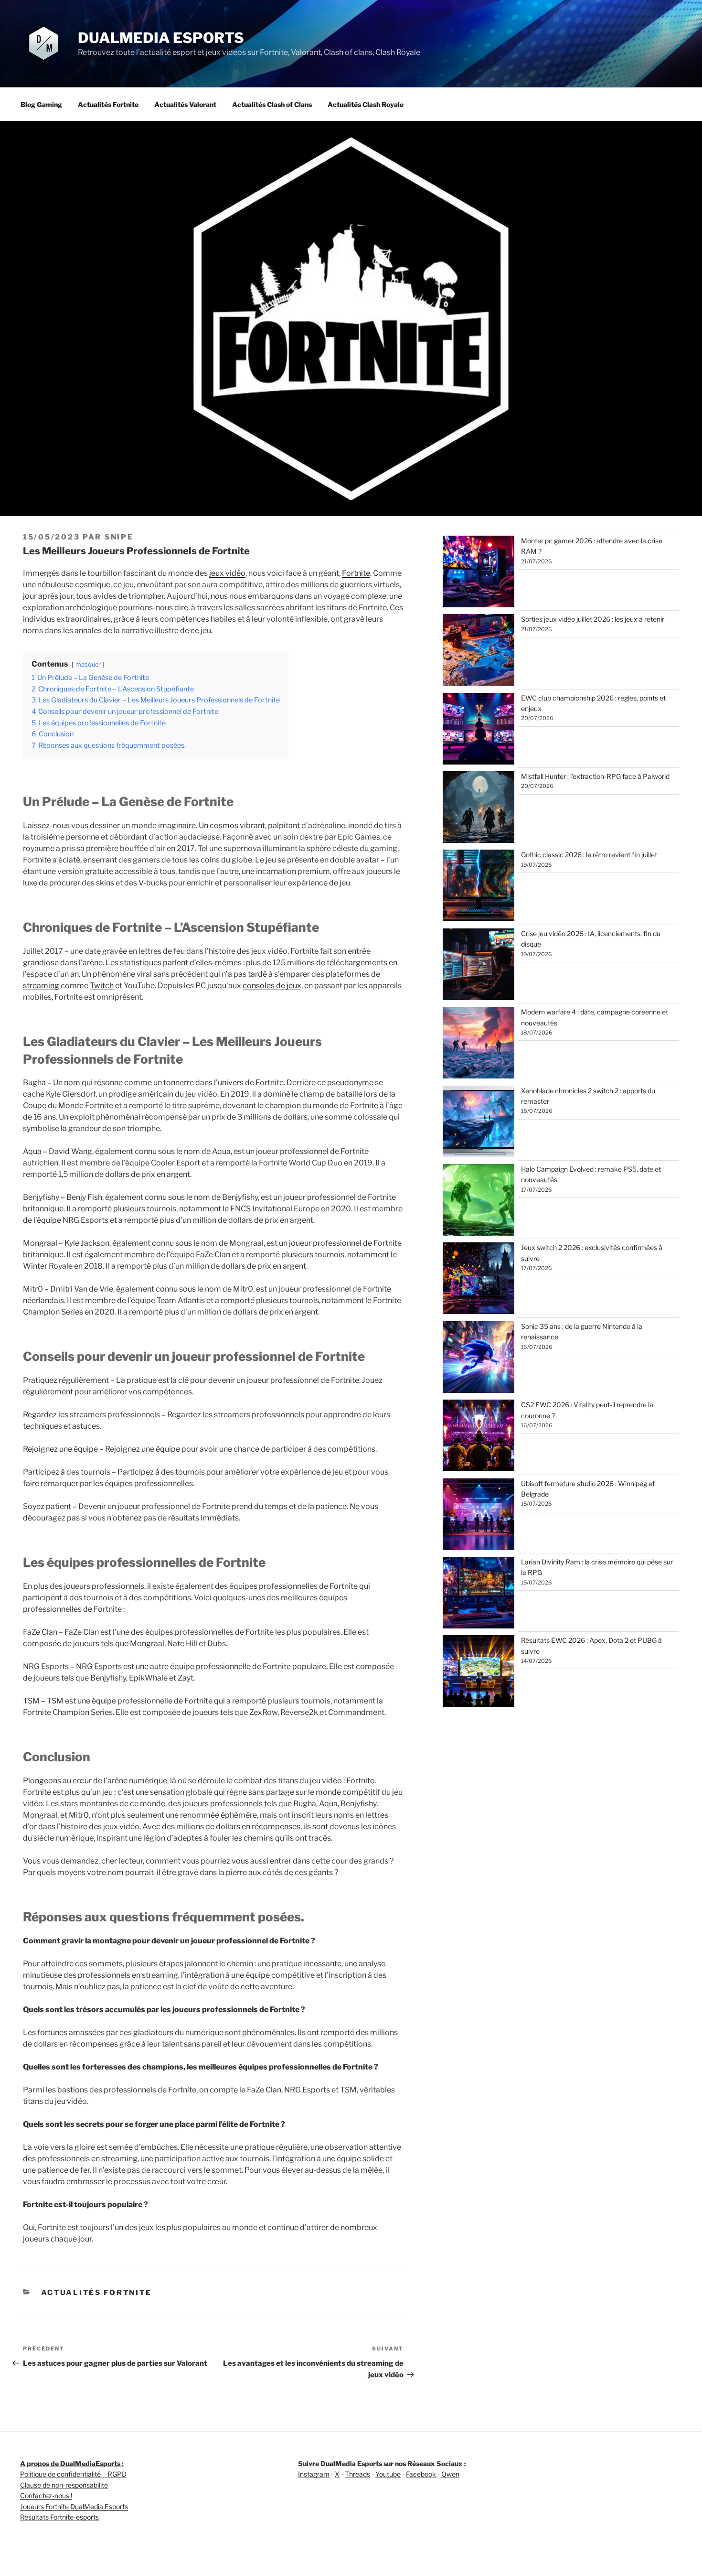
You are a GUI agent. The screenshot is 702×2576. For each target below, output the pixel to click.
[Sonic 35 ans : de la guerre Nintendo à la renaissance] (479, 1358)
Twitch (102, 986)
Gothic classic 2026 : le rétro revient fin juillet (589, 855)
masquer (88, 664)
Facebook (421, 2474)
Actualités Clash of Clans (272, 104)
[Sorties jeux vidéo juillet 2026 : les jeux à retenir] (479, 651)
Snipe (119, 537)
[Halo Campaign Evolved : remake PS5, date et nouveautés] (479, 1201)
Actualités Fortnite (108, 104)
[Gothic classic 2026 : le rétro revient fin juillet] (479, 887)
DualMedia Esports (161, 38)
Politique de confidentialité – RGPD (73, 2474)
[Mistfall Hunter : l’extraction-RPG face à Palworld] (479, 808)
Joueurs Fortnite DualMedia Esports (74, 2506)
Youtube (388, 2474)
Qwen (450, 2474)
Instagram (314, 2474)
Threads (357, 2474)
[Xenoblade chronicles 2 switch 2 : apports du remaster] (479, 1123)
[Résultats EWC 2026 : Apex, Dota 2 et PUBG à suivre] (479, 1672)
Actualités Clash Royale (366, 104)
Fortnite (356, 573)
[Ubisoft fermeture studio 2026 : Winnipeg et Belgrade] (479, 1516)
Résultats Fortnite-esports (59, 2517)
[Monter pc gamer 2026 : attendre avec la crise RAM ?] (479, 573)
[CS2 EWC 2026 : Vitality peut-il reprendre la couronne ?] (479, 1437)
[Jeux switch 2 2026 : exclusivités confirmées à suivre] (479, 1280)
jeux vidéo (227, 573)
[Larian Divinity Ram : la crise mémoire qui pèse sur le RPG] (479, 1594)
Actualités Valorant (185, 104)
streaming (41, 986)
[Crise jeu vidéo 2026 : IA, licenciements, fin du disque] (479, 966)
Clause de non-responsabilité (64, 2485)
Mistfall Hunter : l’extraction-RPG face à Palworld (595, 776)
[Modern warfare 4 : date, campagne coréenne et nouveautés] (479, 1044)
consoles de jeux (272, 986)
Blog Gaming (41, 104)
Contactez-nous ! (46, 2495)
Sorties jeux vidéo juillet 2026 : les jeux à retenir (593, 619)
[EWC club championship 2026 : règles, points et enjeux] (479, 730)
